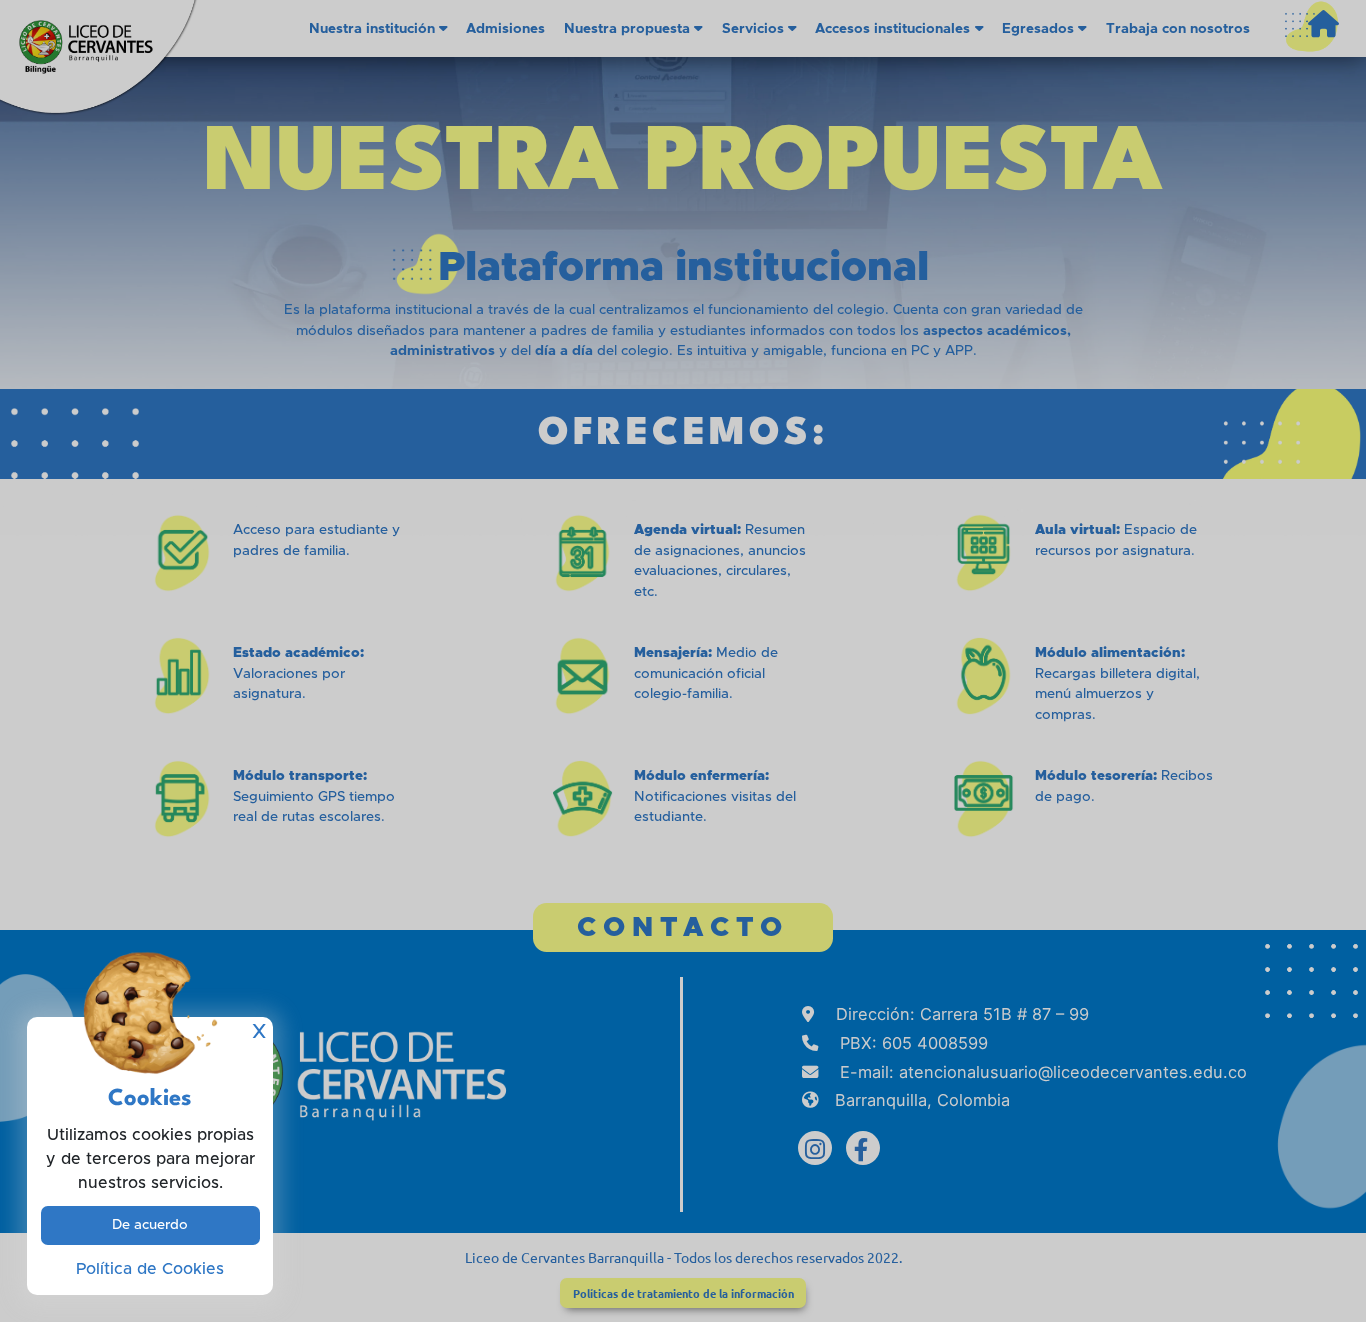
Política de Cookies (150, 1269)
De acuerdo (150, 1225)
